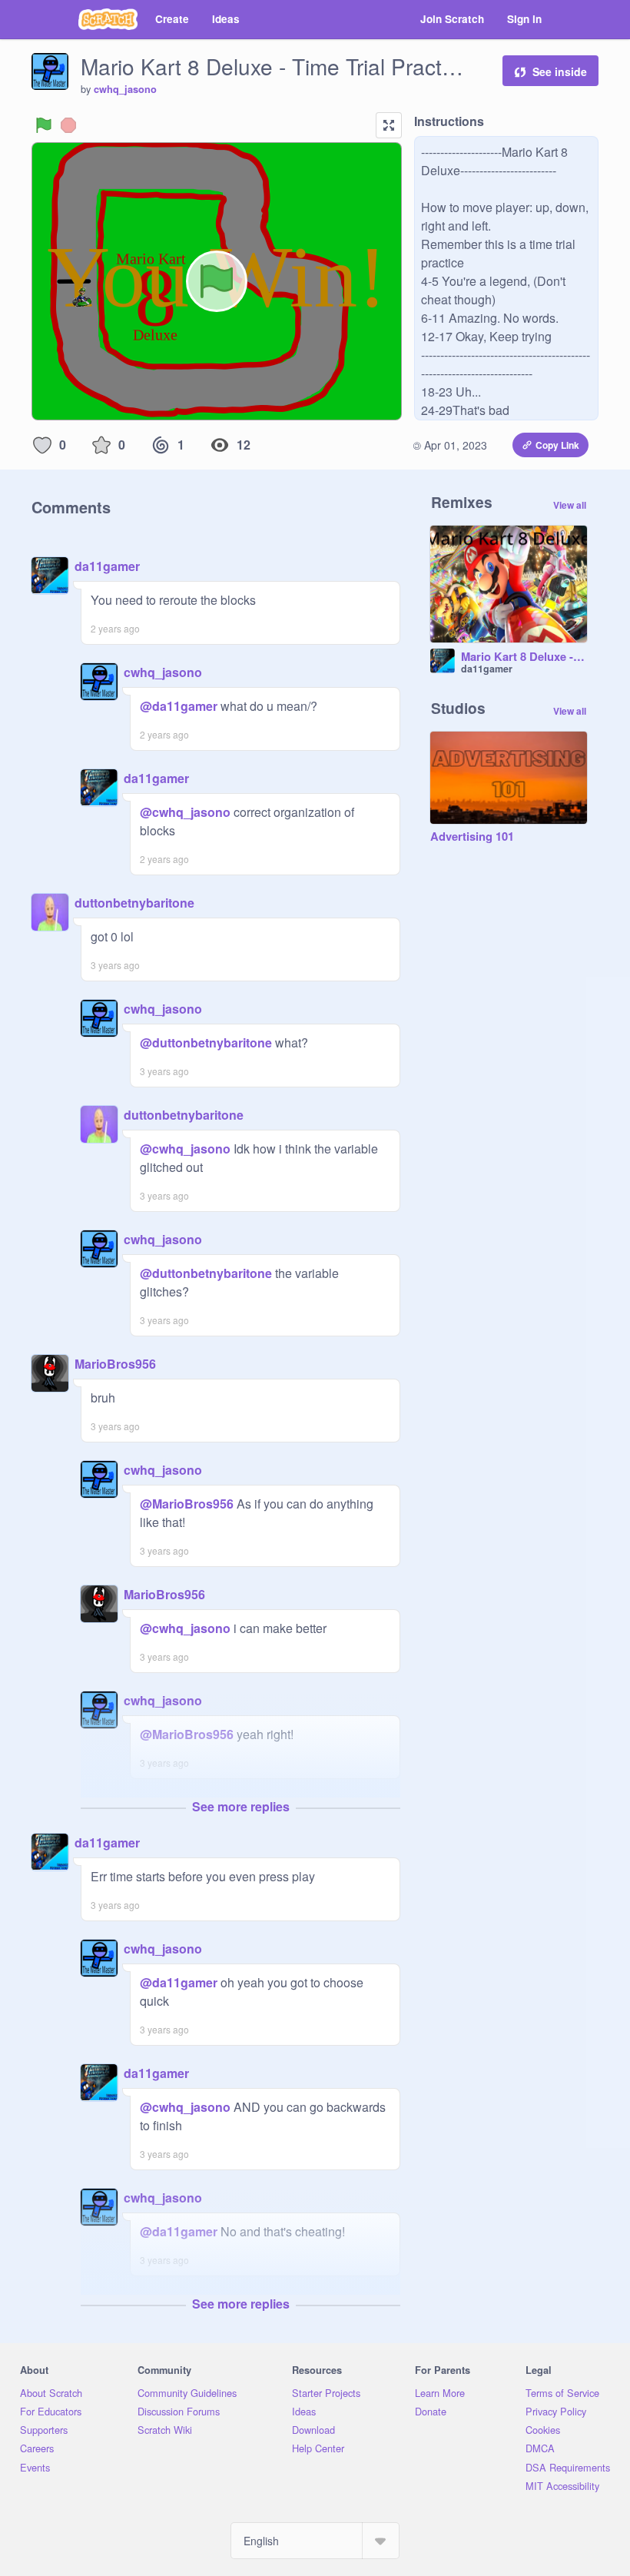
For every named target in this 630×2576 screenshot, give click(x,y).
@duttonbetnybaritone (206, 1042)
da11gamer (107, 566)
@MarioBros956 (187, 1504)
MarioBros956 (115, 1364)
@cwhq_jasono (185, 812)
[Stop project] (68, 125)
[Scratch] (108, 19)
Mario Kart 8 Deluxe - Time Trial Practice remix (524, 657)
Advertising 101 (472, 837)
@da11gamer (179, 706)
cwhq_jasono (125, 89)
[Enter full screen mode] (389, 125)
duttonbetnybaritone (134, 903)
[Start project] (44, 125)
